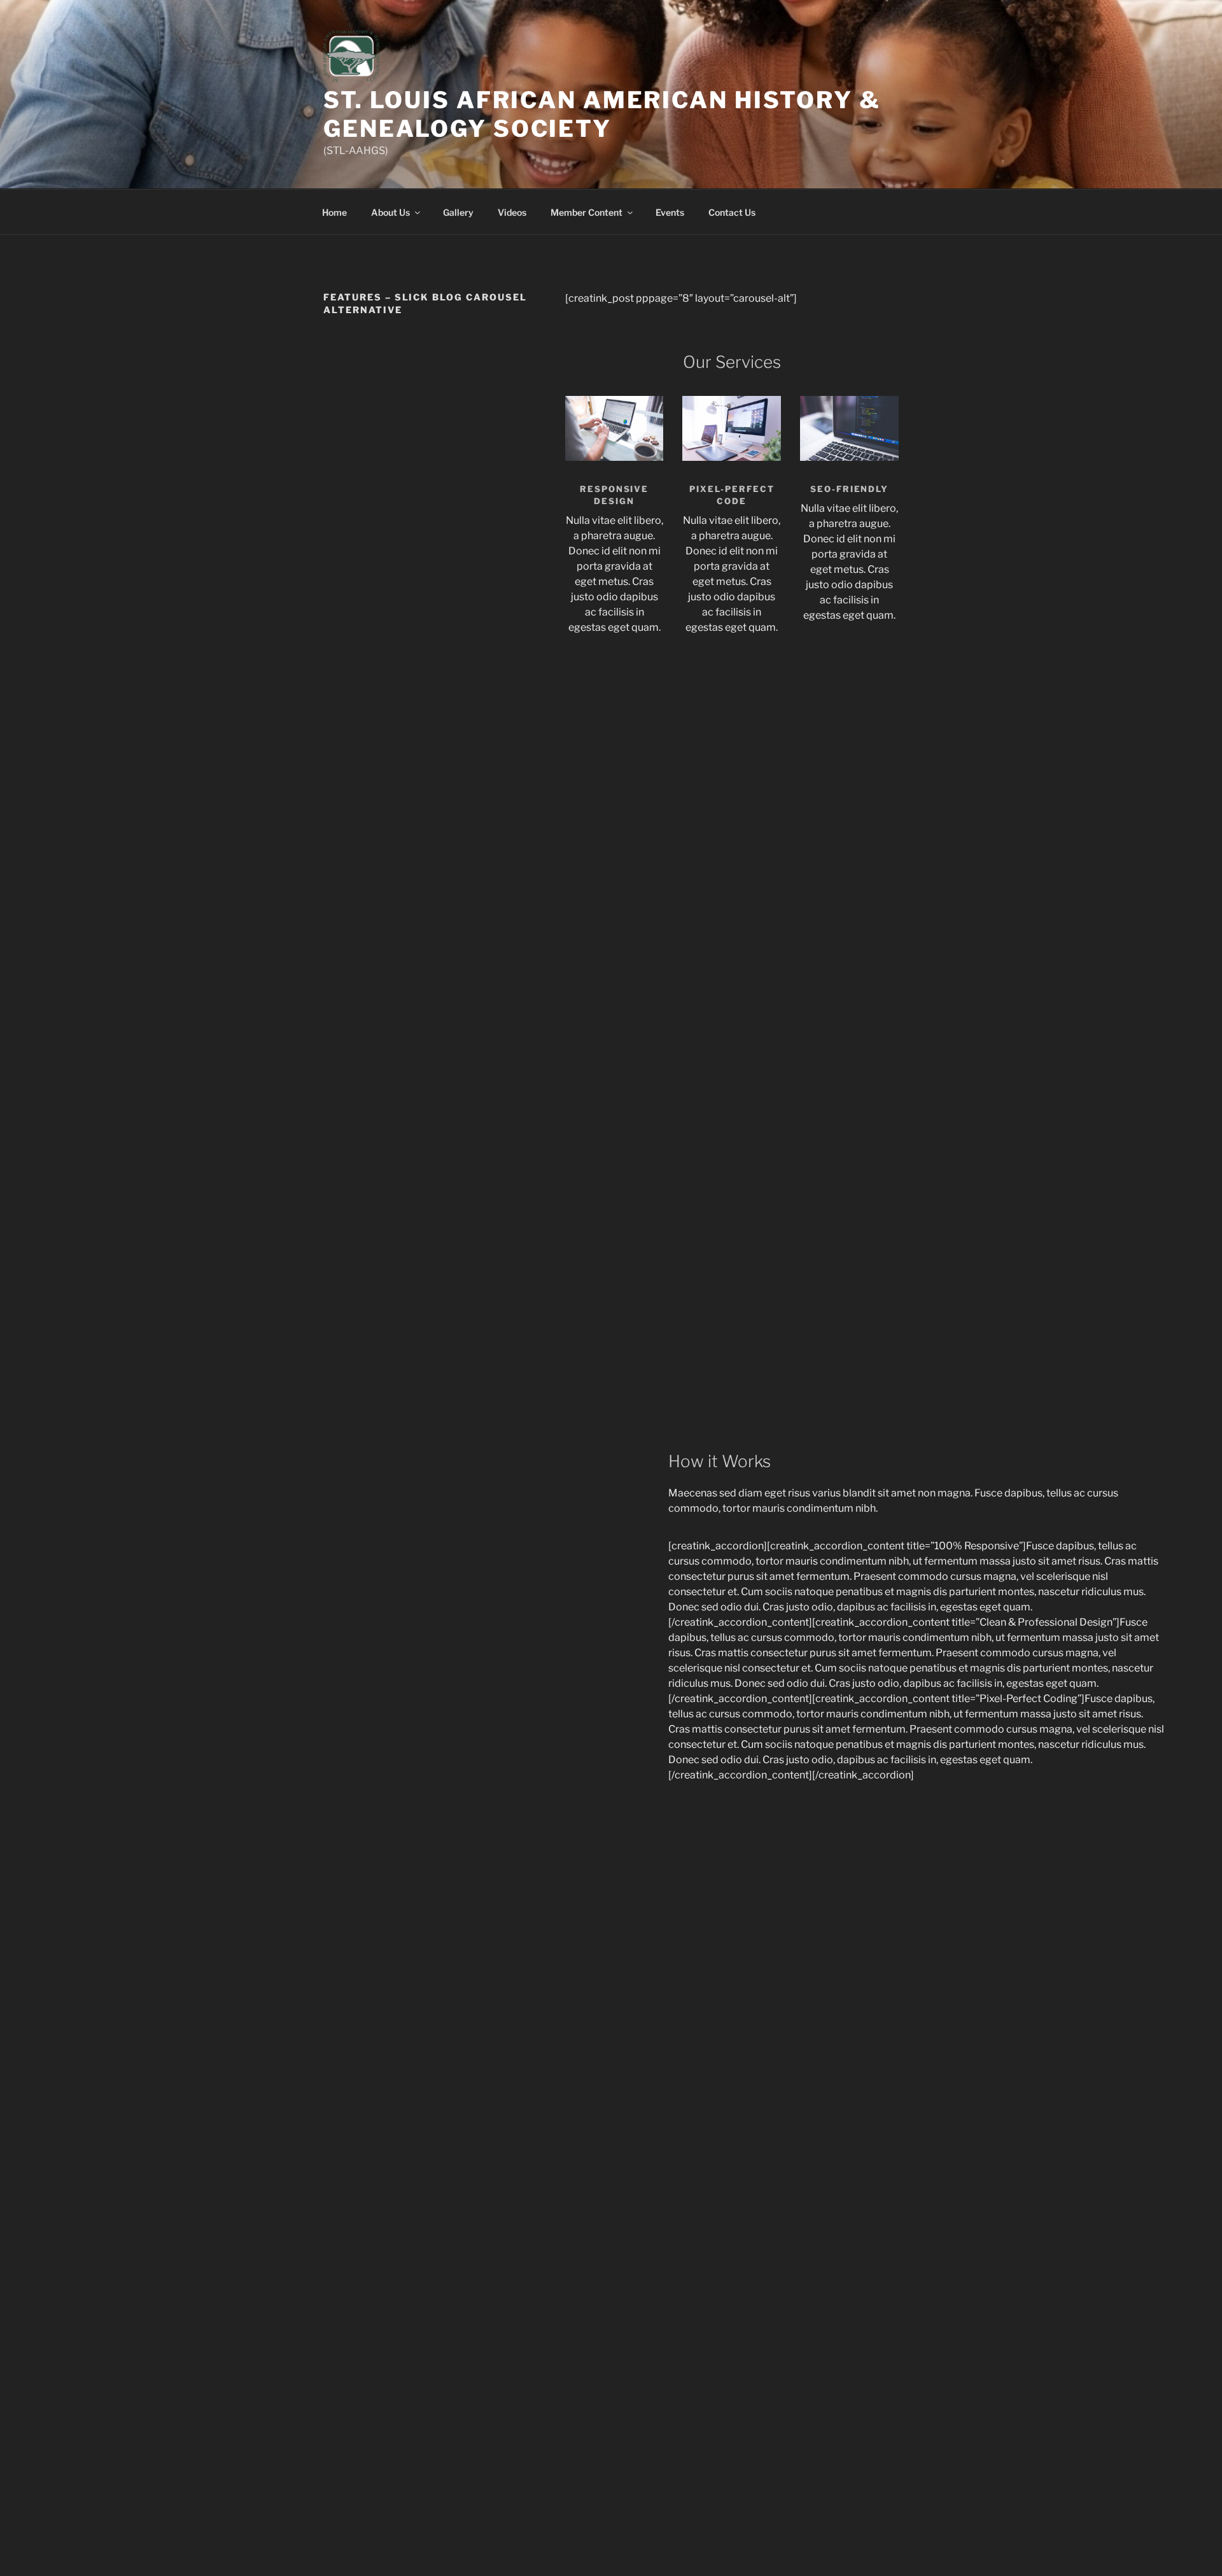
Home (334, 212)
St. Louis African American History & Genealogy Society (602, 114)
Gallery (458, 212)
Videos (512, 212)
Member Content (586, 212)
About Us (390, 212)
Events (670, 212)
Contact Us (732, 212)
